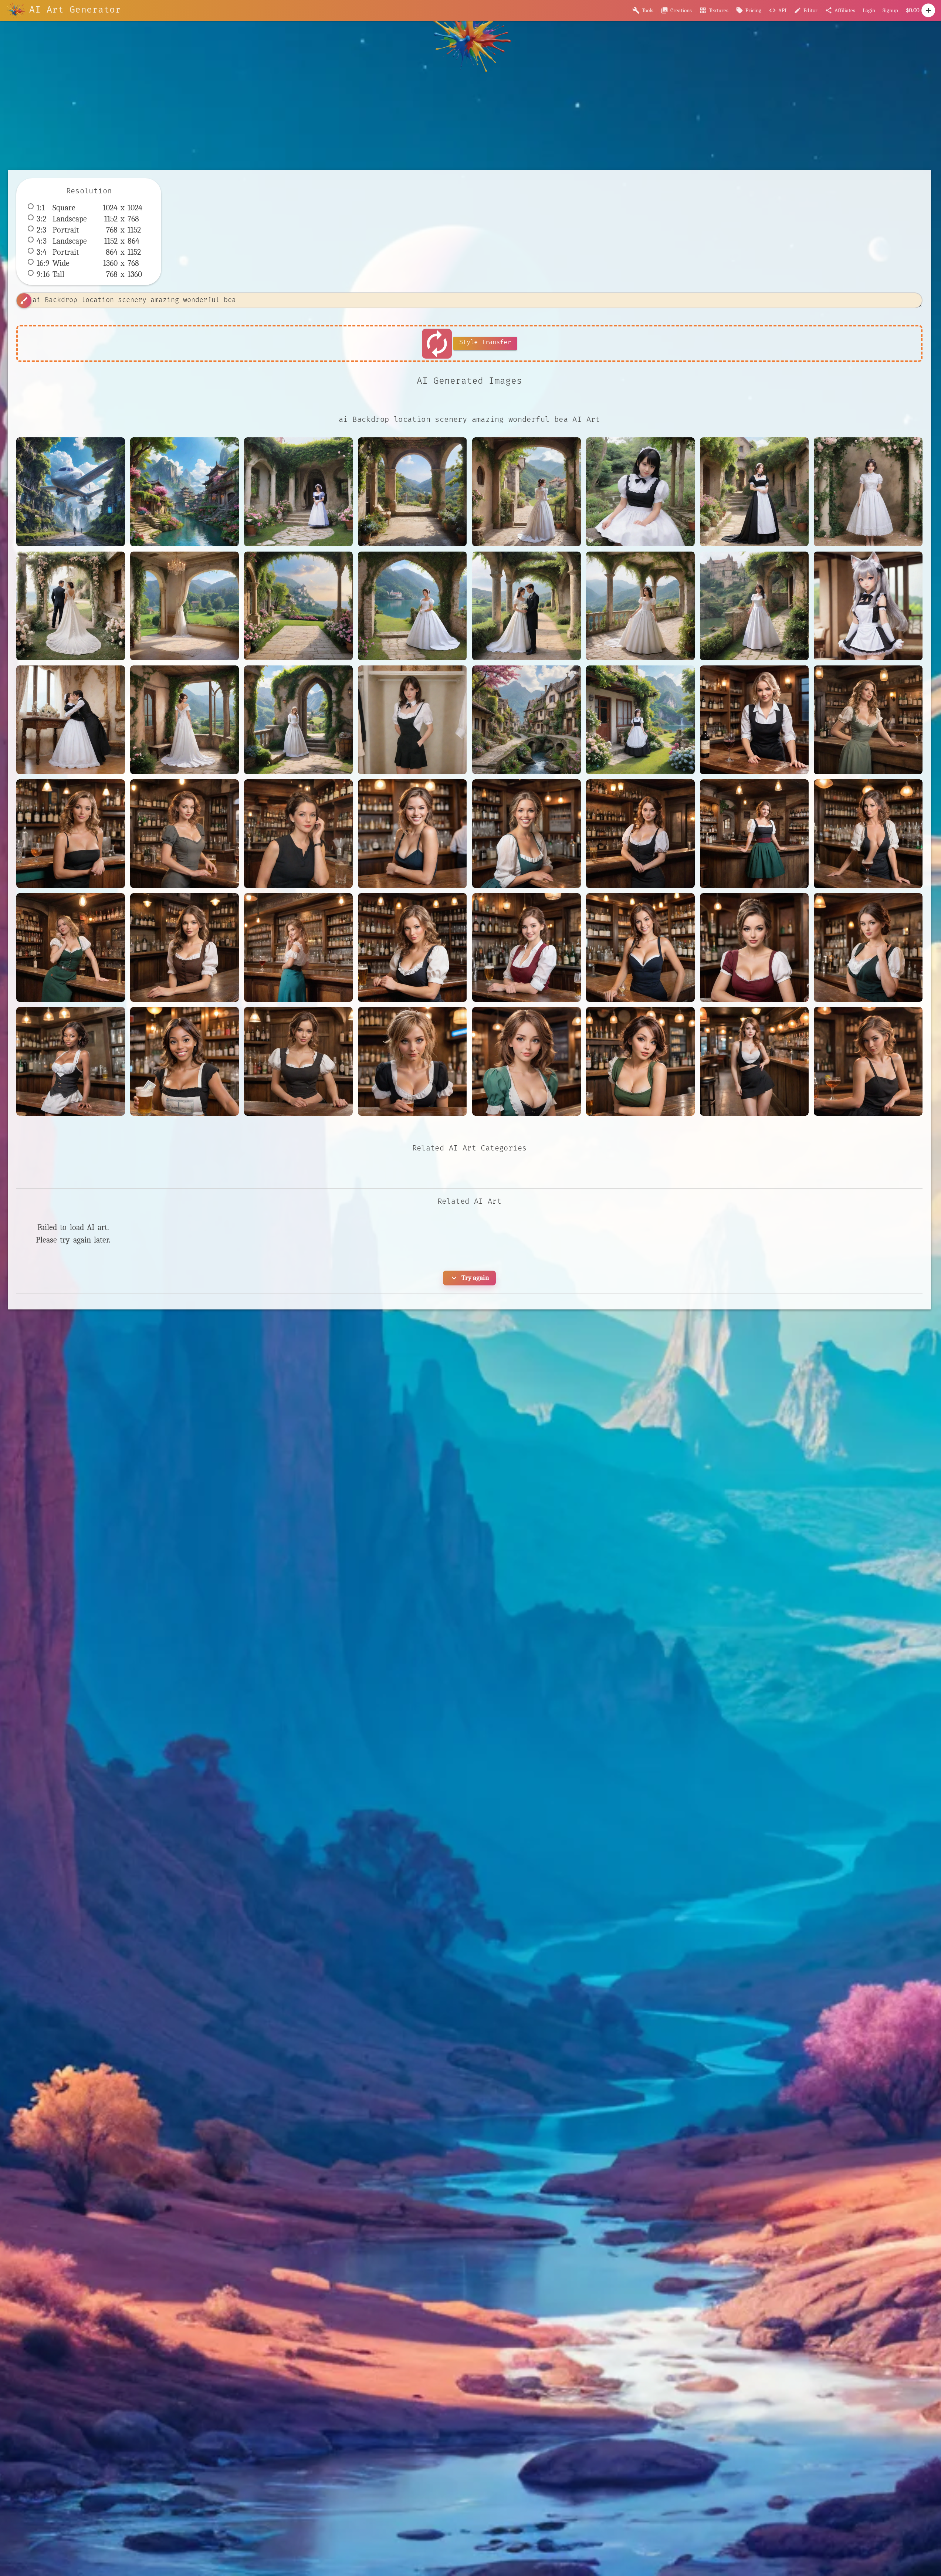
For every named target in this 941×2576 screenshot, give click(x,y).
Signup (890, 10)
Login (869, 10)
